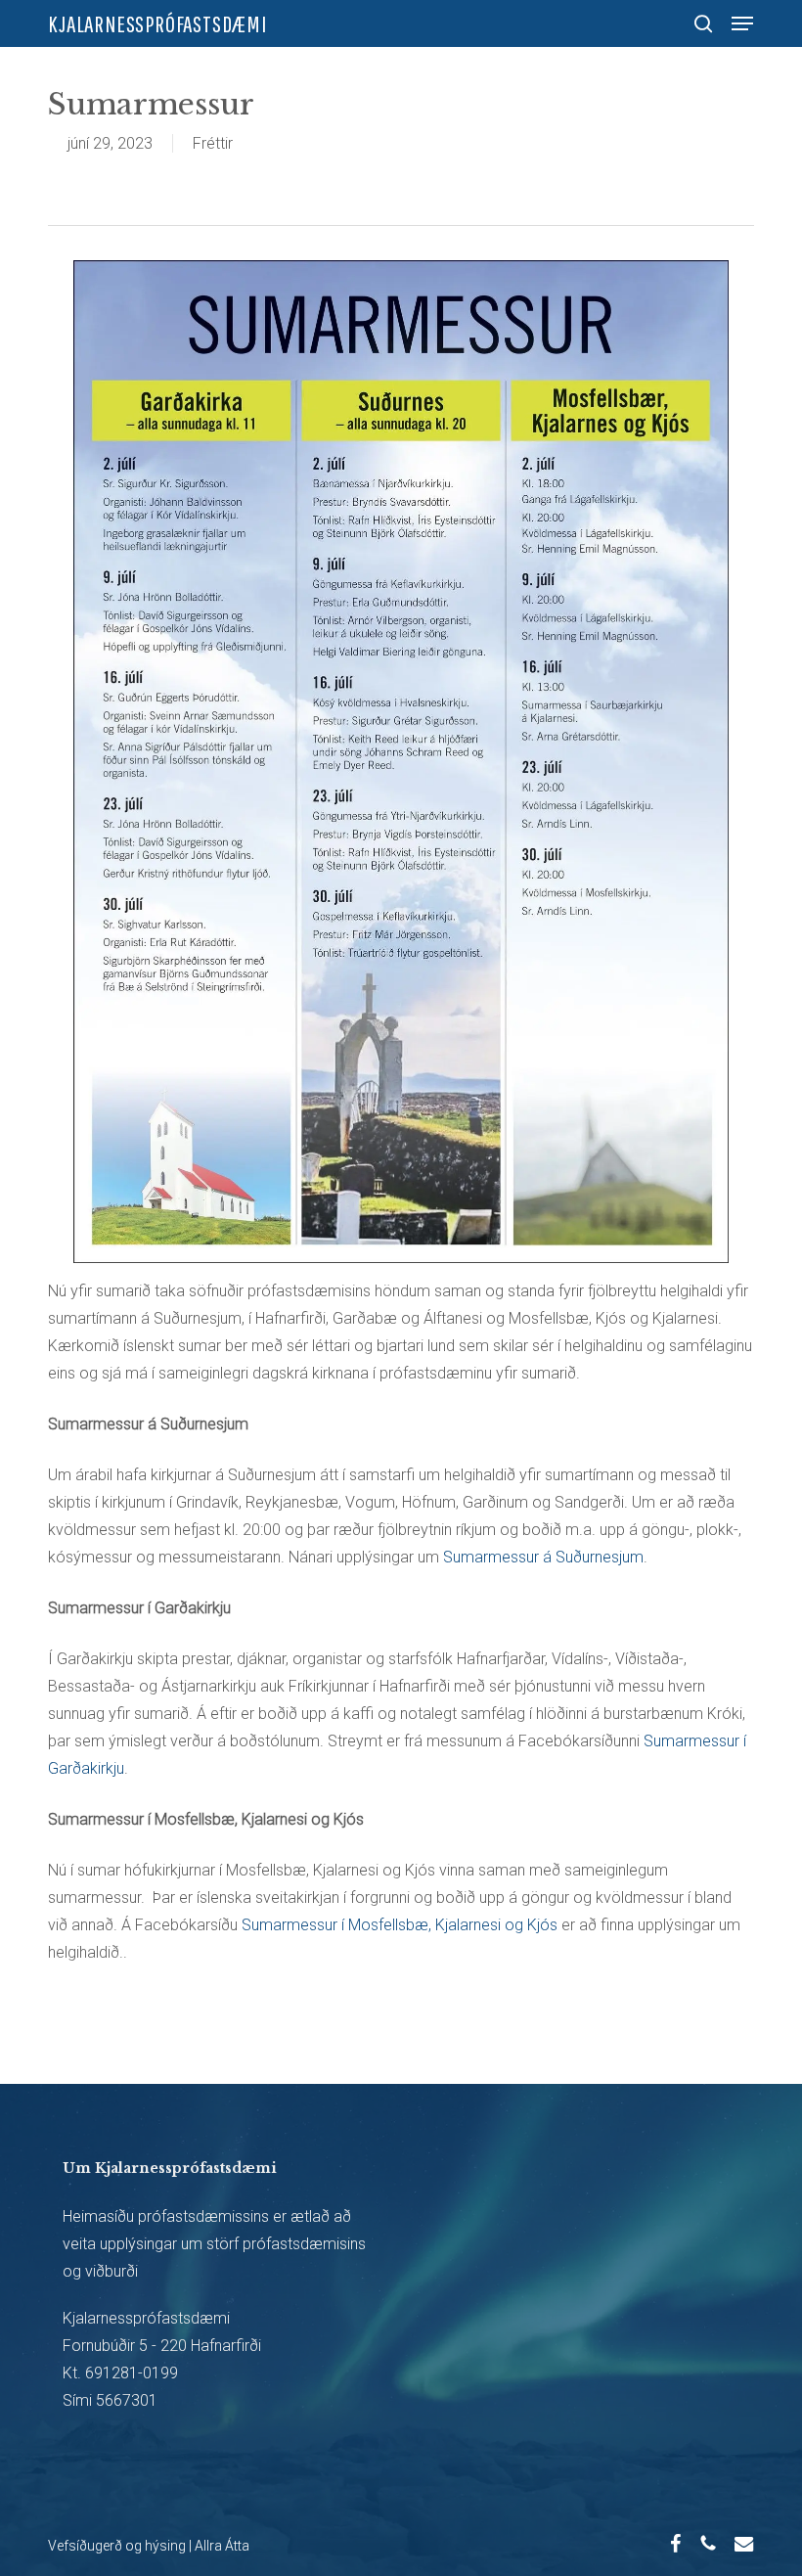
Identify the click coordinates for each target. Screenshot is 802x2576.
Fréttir (213, 143)
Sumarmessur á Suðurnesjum (543, 1557)
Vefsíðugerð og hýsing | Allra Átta (149, 2546)
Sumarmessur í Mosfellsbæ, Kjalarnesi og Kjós (400, 1925)
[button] (742, 23)
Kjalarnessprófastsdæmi (157, 23)
